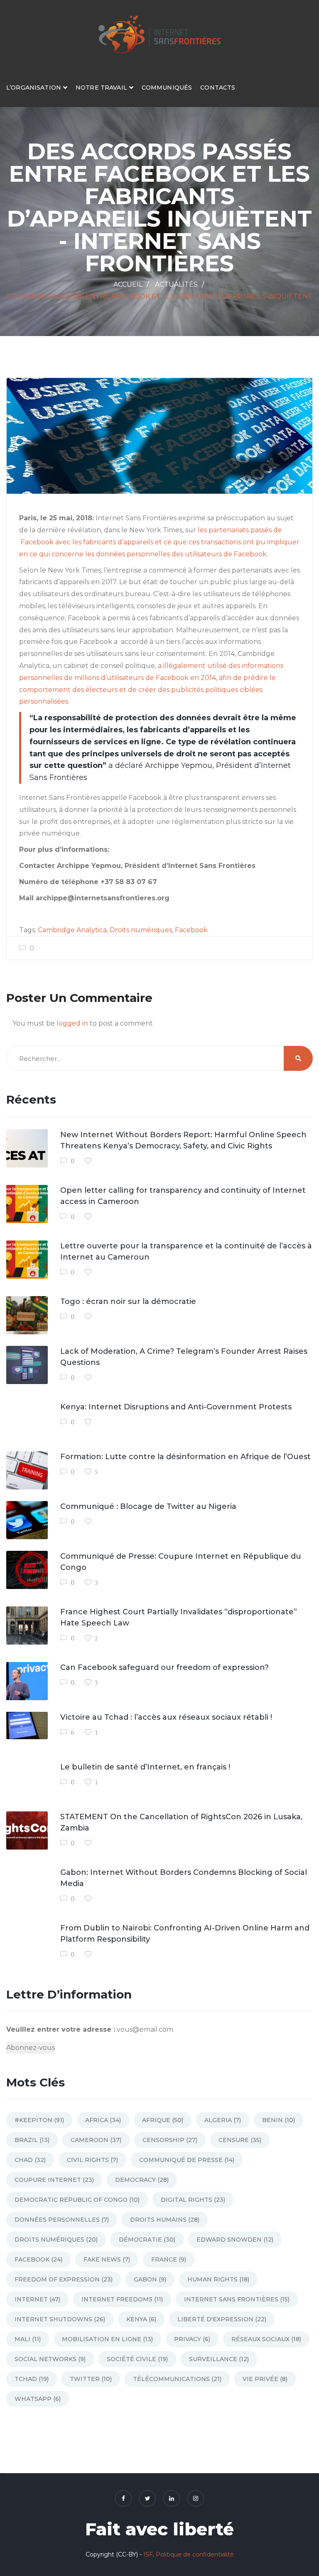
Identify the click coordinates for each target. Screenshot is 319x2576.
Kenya (141, 2319)
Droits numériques (141, 930)
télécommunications (177, 2379)
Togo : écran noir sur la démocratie (128, 1301)
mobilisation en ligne (107, 2339)
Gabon (150, 2279)
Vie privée (265, 2379)
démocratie (147, 2240)
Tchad (32, 2379)
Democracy (142, 2180)
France (169, 2259)
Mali (28, 2339)
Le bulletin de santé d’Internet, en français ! (145, 1767)
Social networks (50, 2359)
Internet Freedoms (122, 2299)
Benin (279, 2120)
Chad (30, 2160)
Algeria (223, 2120)
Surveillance (219, 2359)
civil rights (92, 2160)
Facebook (191, 930)
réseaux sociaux (266, 2339)
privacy (192, 2339)
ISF (148, 2554)
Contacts (218, 88)
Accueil (128, 284)
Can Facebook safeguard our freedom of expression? (164, 1667)
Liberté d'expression (222, 2319)
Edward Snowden (235, 2240)
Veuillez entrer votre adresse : (61, 2029)
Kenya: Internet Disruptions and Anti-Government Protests (176, 1407)
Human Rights (218, 2279)
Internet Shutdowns (60, 2319)
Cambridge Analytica (72, 930)
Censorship (170, 2140)
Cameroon (96, 2140)
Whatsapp (38, 2399)
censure (240, 2140)
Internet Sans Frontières (237, 2299)
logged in (72, 1023)
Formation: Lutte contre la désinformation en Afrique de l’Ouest (185, 1457)
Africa (103, 2120)
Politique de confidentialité (195, 2554)
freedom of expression (64, 2279)
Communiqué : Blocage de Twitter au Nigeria (148, 1506)
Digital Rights (193, 2200)
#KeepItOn (39, 2120)
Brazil (32, 2140)
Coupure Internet (54, 2180)
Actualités (176, 284)
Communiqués (167, 88)
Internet (37, 2299)
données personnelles (62, 2220)
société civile (137, 2359)
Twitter (91, 2379)
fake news (107, 2259)
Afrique (163, 2120)
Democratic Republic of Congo (77, 2200)
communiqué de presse (187, 2160)
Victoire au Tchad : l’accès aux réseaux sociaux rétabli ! (166, 1717)
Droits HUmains (165, 2220)
